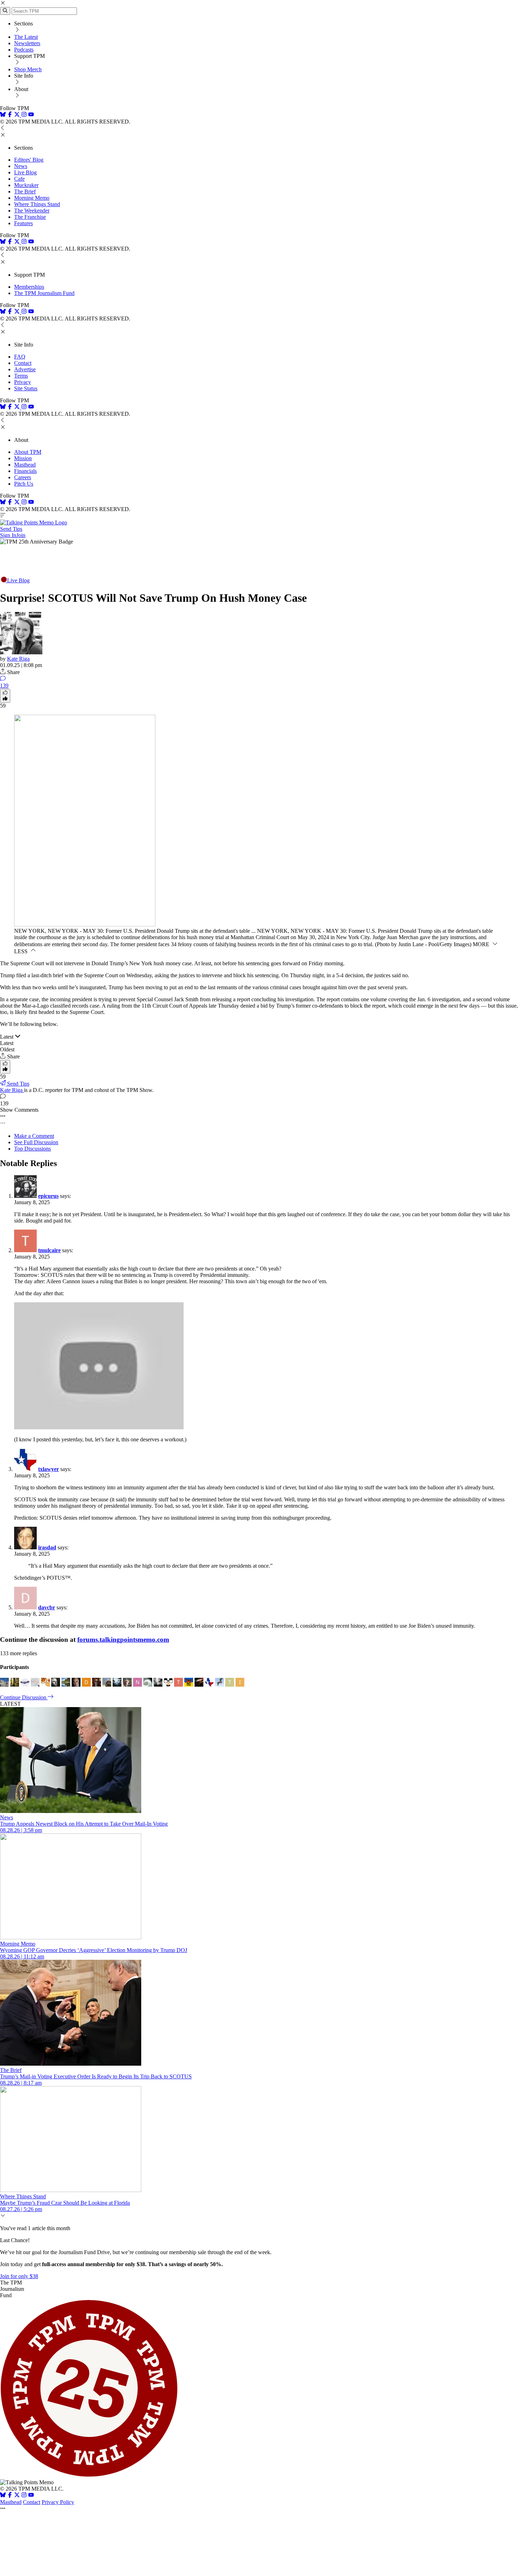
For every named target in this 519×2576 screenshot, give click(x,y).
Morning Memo (32, 198)
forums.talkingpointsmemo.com (123, 1640)
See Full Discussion (36, 1142)
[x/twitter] (18, 115)
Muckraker (26, 185)
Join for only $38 (19, 2276)
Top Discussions (32, 1149)
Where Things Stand (37, 204)
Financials (25, 471)
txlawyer (49, 1469)
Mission (23, 458)
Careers (23, 477)
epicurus (48, 1196)
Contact (23, 363)
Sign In (8, 535)
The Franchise (30, 217)
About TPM (28, 452)
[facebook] (10, 115)
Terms (21, 376)
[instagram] (24, 115)
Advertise (25, 369)
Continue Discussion (24, 1697)
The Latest (26, 37)
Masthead (25, 465)
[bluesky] (3, 115)
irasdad (47, 1547)
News (21, 166)
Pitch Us (24, 484)
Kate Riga (18, 659)
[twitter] (17, 2496)
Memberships (29, 287)
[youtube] (31, 115)
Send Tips (11, 529)
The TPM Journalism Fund (44, 293)
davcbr (47, 1607)
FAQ (20, 357)
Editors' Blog (29, 160)
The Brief (25, 191)
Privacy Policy (58, 2502)
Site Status (26, 388)
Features (23, 223)
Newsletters (27, 43)
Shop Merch (28, 69)
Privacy (23, 382)
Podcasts (24, 50)
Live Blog (25, 172)
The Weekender (32, 211)
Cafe (19, 179)
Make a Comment (34, 1136)
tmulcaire (49, 1250)
